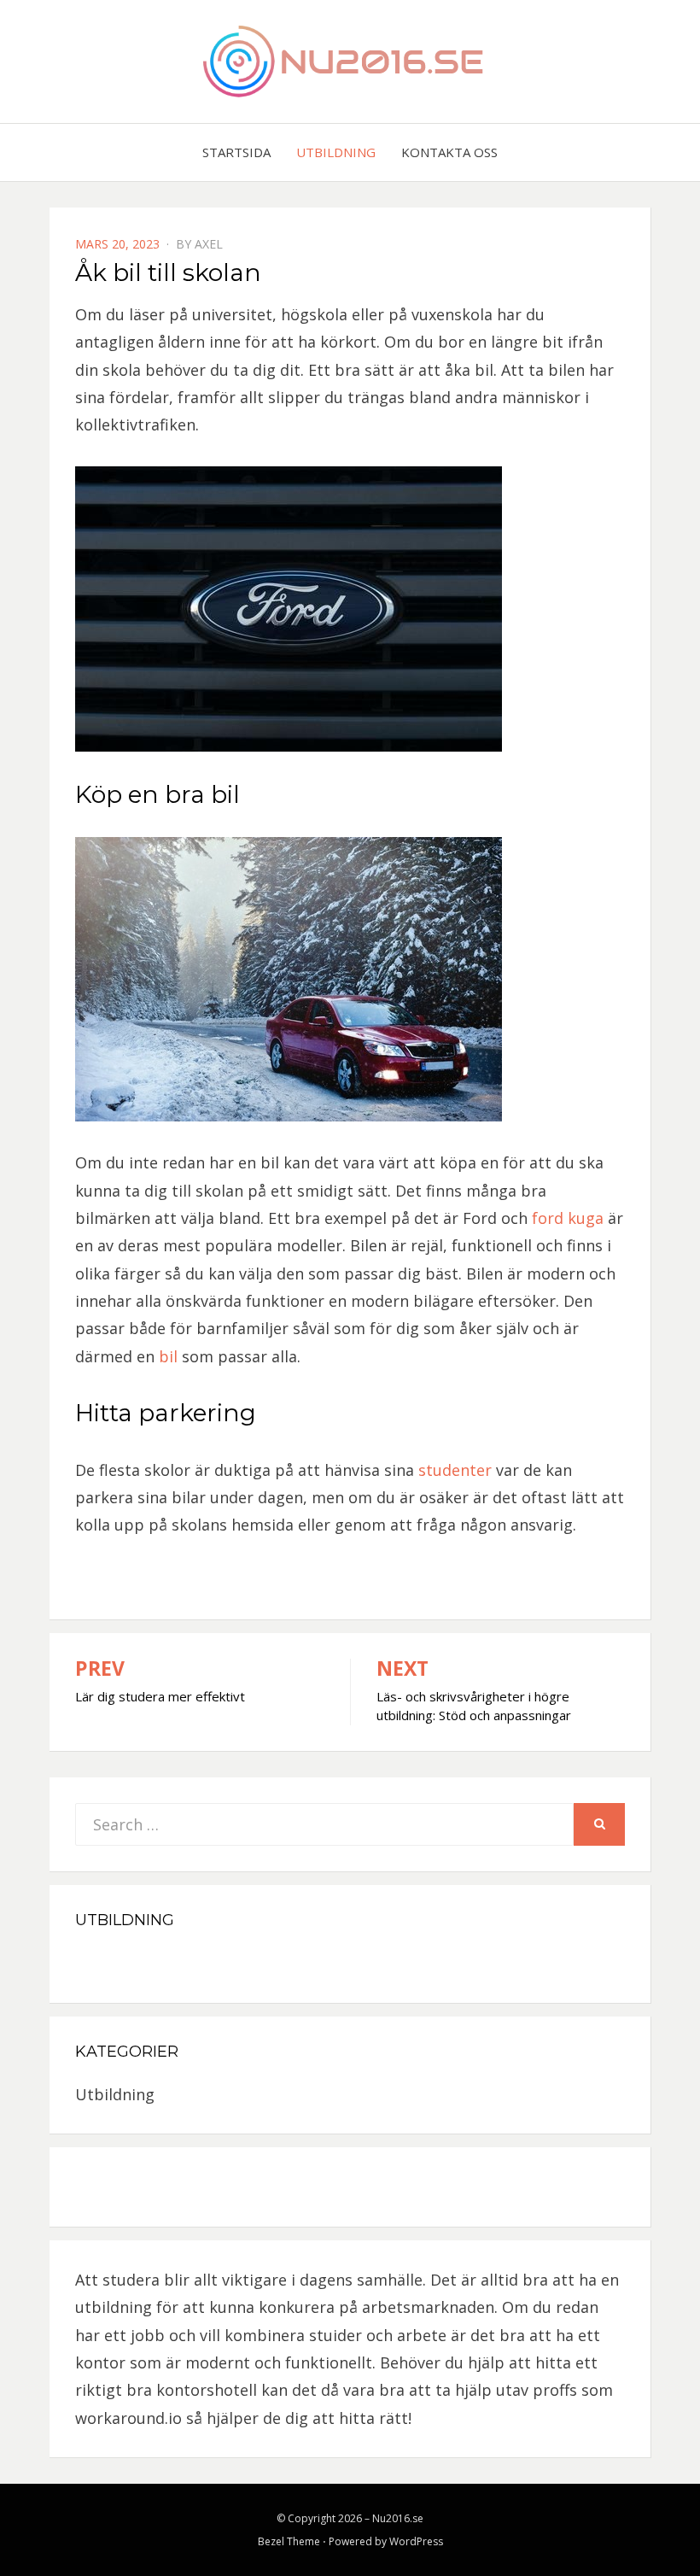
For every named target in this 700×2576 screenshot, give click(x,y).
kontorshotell (207, 2390)
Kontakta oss (449, 152)
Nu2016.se (398, 2518)
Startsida (236, 152)
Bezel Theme (289, 2541)
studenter (455, 1470)
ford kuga (568, 1218)
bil (166, 1356)
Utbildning (336, 152)
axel (209, 244)
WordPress (416, 2541)
